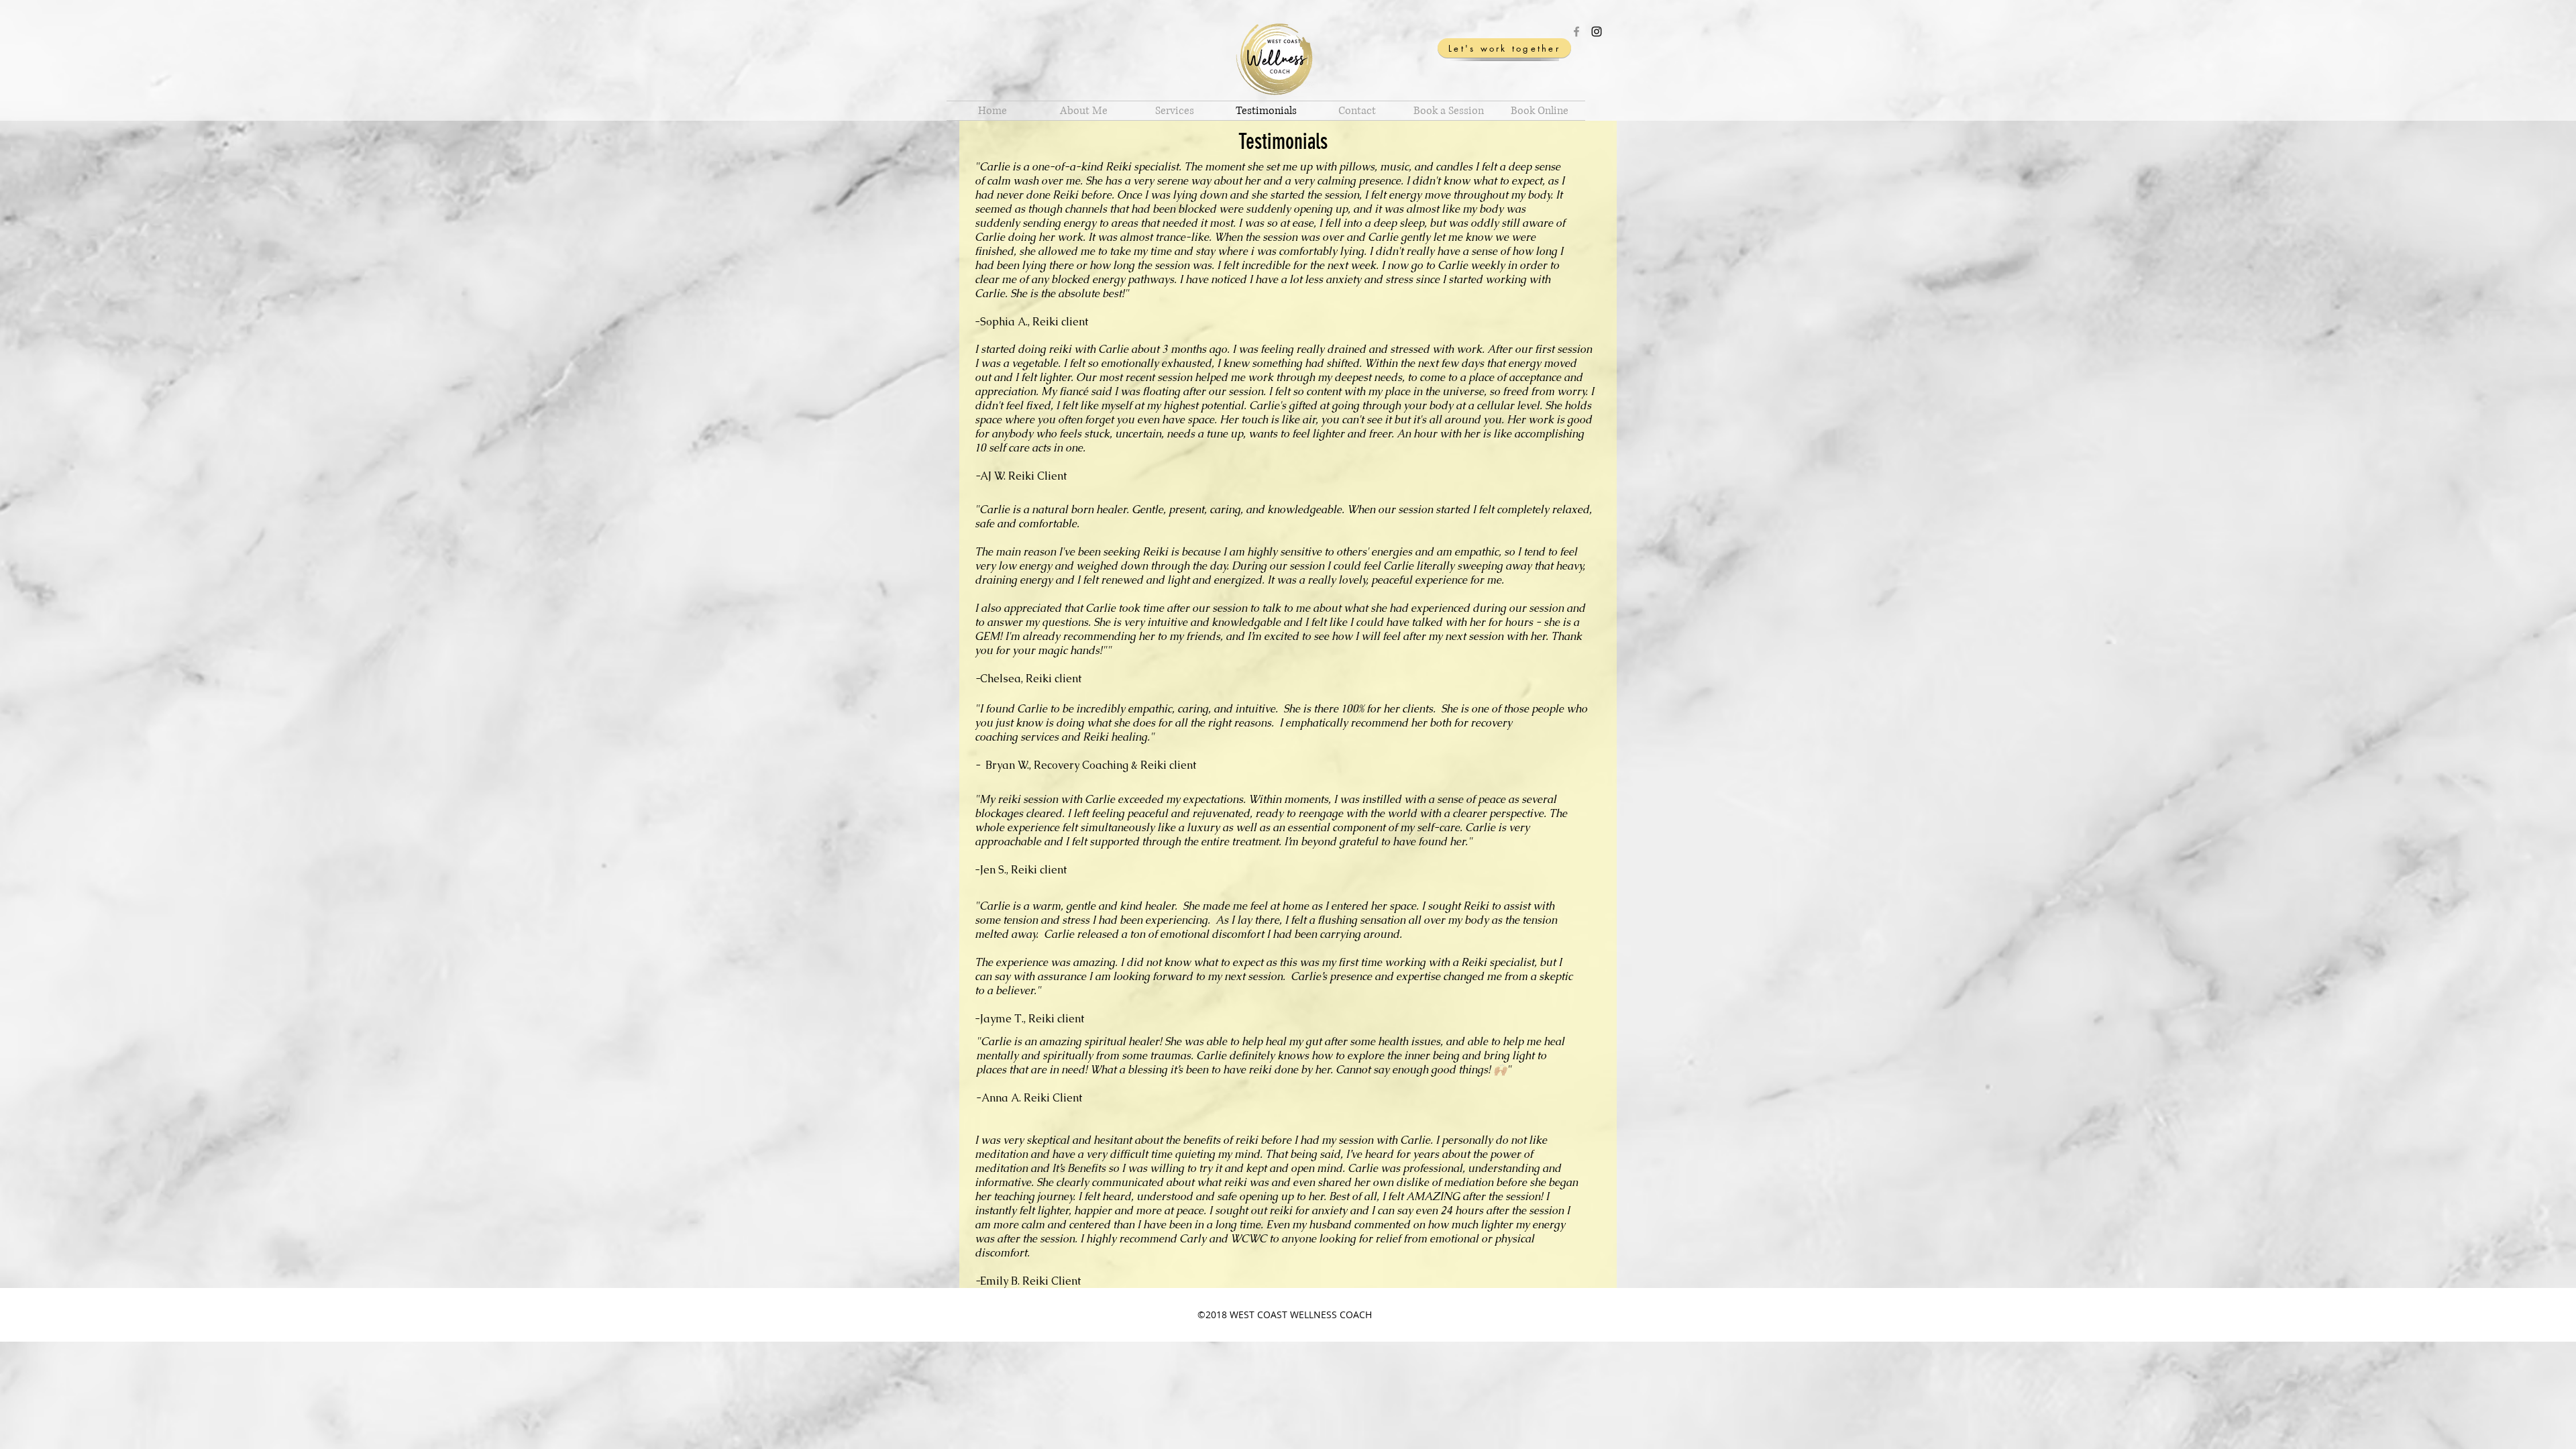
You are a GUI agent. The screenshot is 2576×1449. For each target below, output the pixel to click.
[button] (1175, 111)
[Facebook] (1576, 32)
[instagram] (1597, 32)
